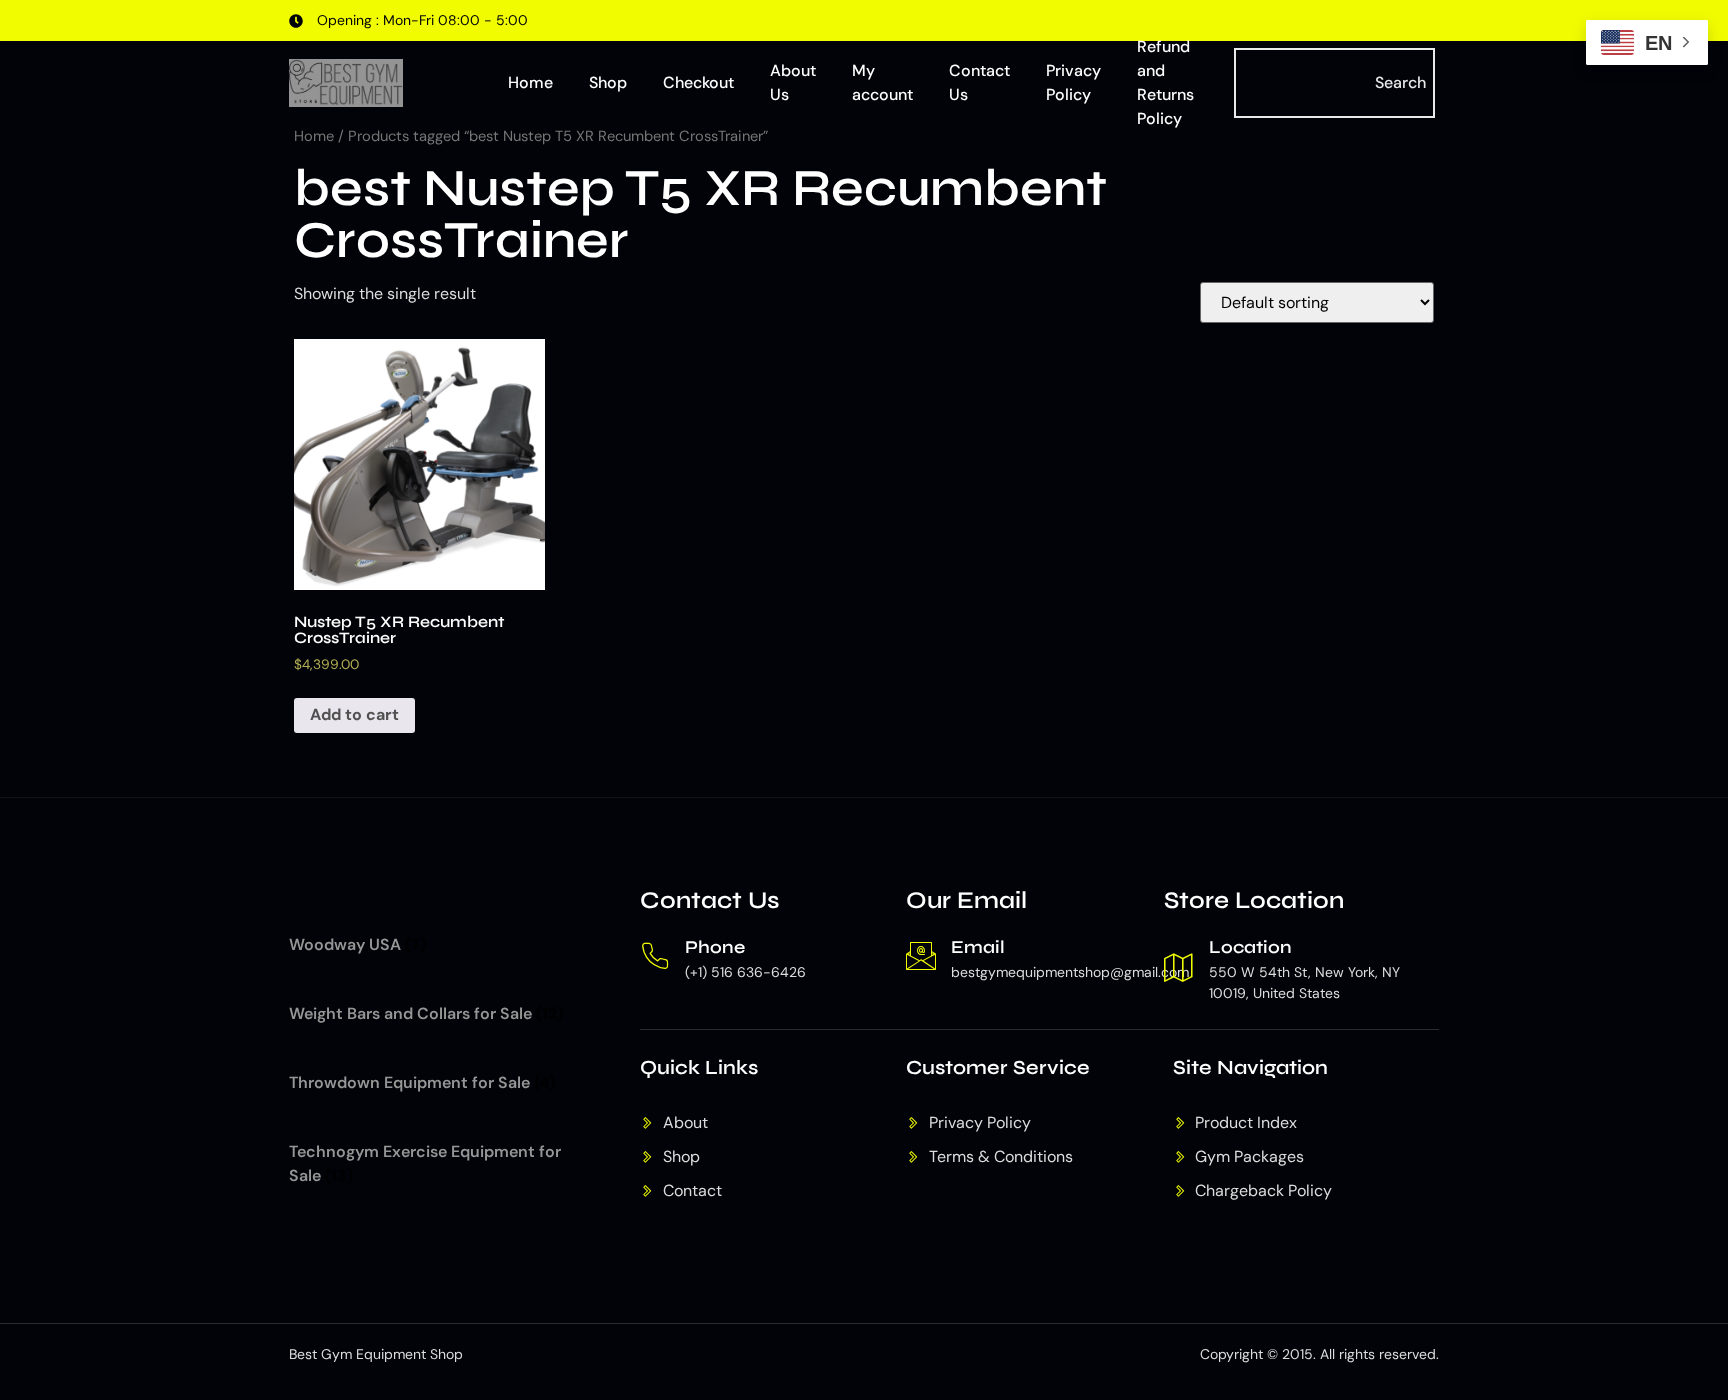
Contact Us (979, 82)
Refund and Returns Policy (1165, 83)
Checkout (698, 82)
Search (1400, 82)
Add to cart (354, 714)
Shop (608, 82)
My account (882, 82)
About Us (793, 82)
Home (530, 82)
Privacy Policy (1073, 82)
